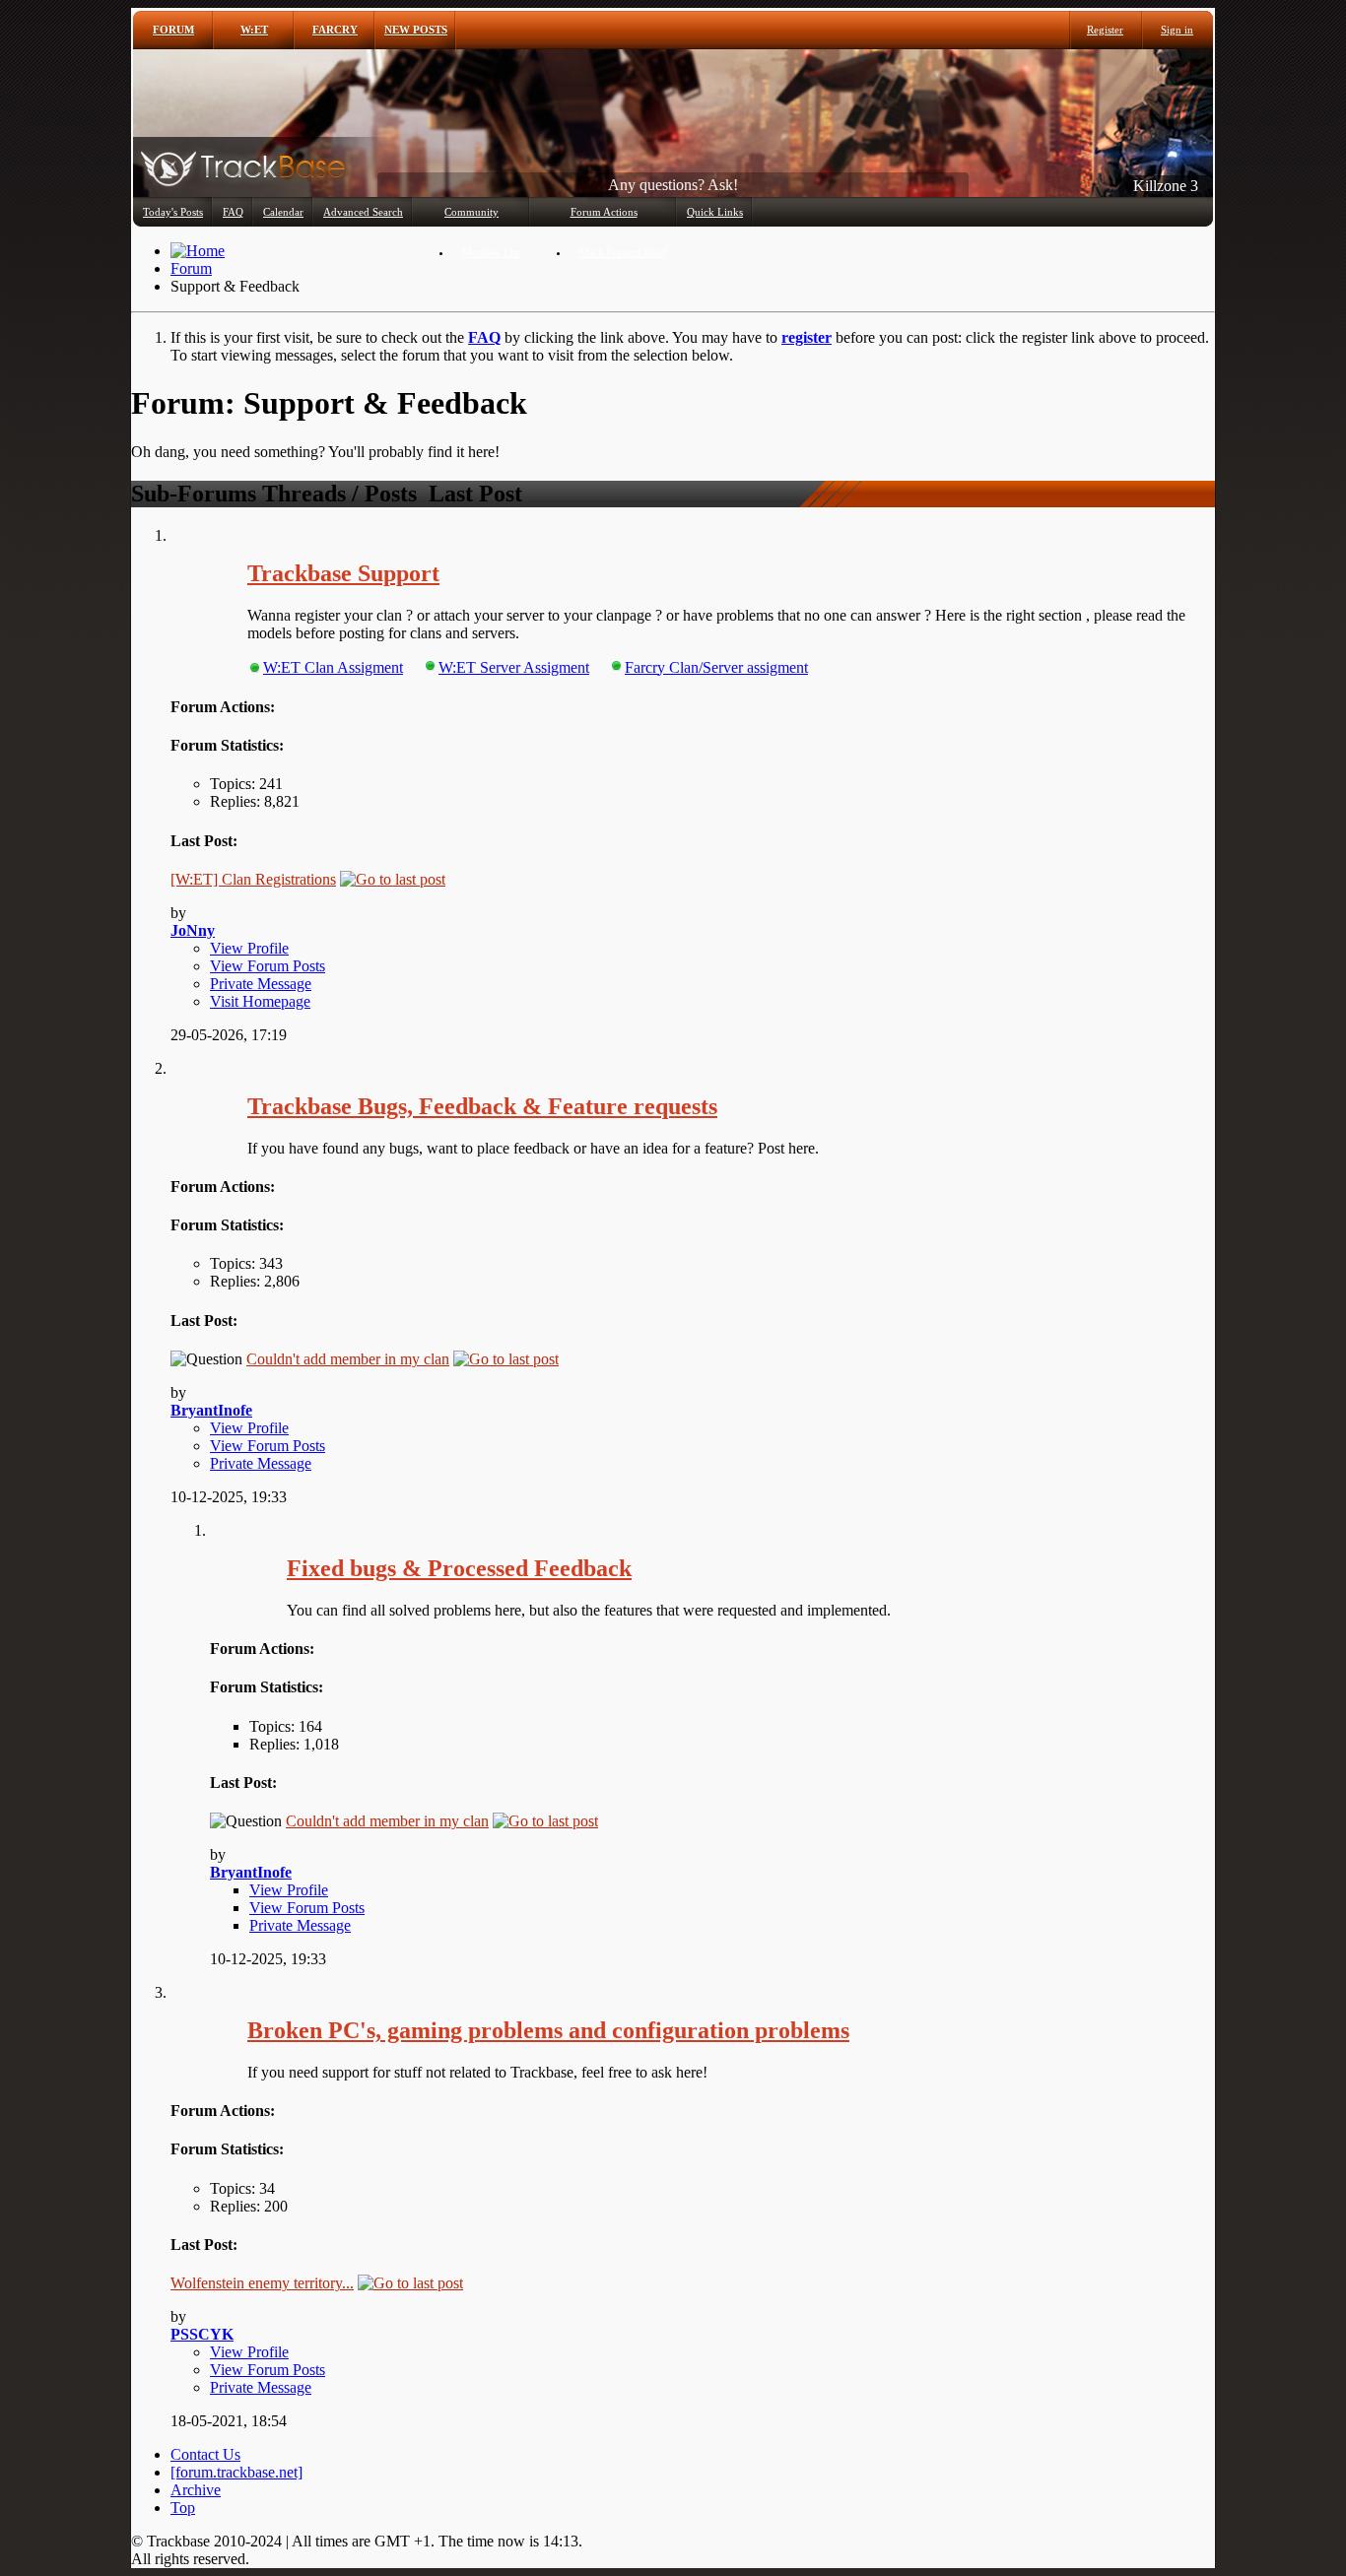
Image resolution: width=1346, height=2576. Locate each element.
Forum (173, 30)
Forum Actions (604, 212)
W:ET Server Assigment (514, 667)
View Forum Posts (268, 966)
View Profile (249, 948)
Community (471, 212)
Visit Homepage (260, 1001)
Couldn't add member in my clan (348, 1359)
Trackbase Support (343, 573)
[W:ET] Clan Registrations (253, 879)
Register (1105, 30)
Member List (491, 252)
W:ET (254, 30)
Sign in (1177, 30)
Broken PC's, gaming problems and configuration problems (548, 2030)
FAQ (233, 212)
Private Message (261, 984)
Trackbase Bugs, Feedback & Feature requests (482, 1106)
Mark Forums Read (623, 252)
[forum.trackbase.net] (236, 2472)
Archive (196, 2490)
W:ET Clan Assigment (333, 667)
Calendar (283, 212)
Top (183, 2508)
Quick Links (715, 212)
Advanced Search (363, 212)
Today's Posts (173, 212)
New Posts (416, 30)
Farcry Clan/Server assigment (716, 667)
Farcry (335, 30)
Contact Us (205, 2454)
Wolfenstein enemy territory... (262, 2283)
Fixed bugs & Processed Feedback (459, 1568)
